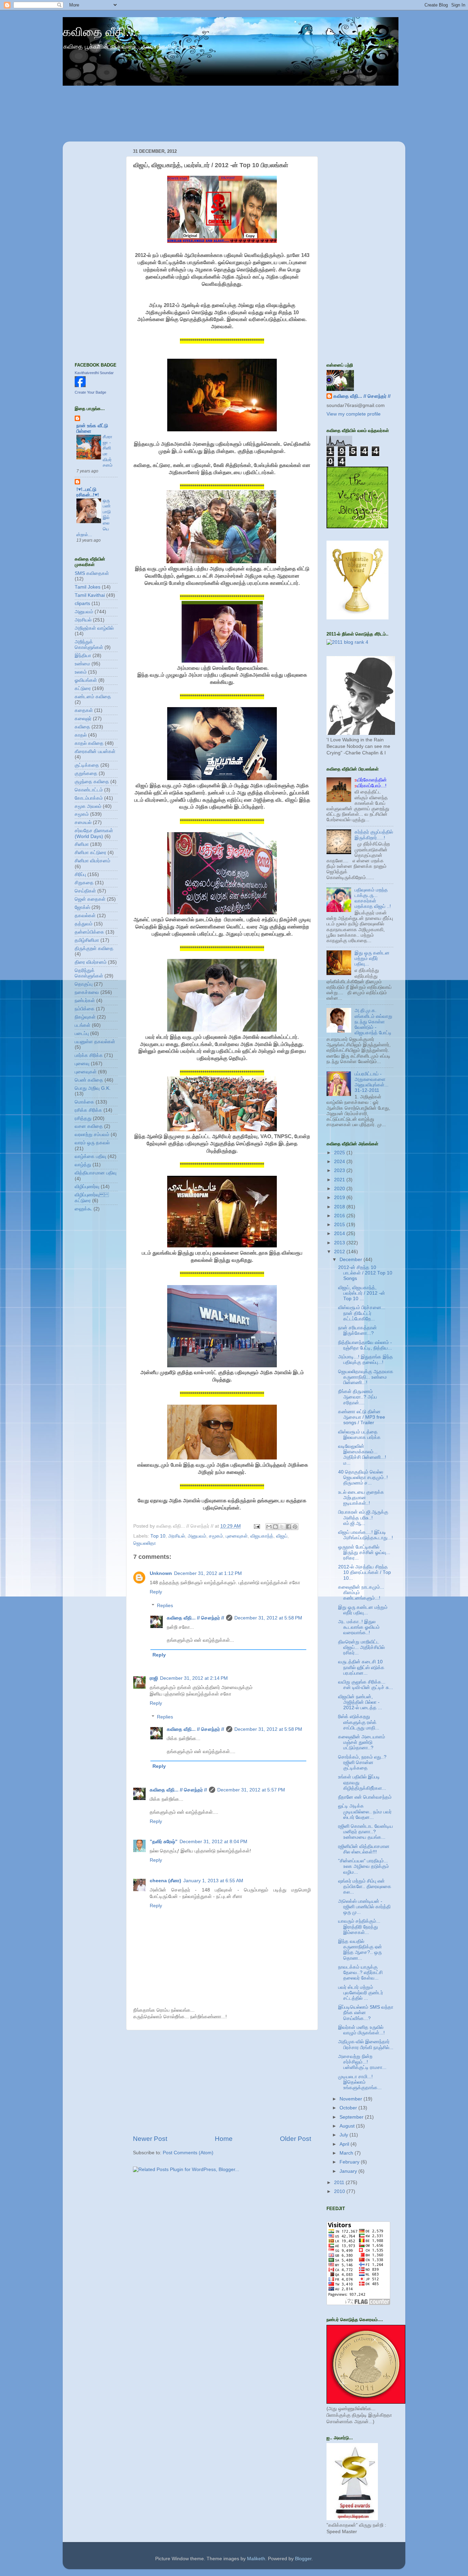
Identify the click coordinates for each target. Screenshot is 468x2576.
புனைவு (82, 1064)
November (352, 2099)
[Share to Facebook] (288, 1527)
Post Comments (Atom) (188, 2153)
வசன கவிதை (89, 1126)
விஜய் (282, 1536)
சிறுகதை (84, 883)
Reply (156, 1592)
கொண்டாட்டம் (89, 790)
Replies (165, 1606)
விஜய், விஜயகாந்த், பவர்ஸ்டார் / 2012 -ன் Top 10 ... (362, 1293)
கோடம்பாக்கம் (89, 798)
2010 (340, 2191)
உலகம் (81, 672)
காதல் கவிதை (89, 743)
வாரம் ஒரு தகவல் (92, 1143)
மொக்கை (84, 1102)
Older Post (295, 2139)
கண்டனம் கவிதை (93, 697)
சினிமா (82, 844)
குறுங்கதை (86, 773)
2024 (340, 1162)
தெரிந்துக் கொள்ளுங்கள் (89, 973)
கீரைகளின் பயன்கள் (95, 751)
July (344, 2135)
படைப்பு (82, 1033)
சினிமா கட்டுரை (90, 853)
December (352, 1260)
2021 (340, 1180)
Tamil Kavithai (90, 595)
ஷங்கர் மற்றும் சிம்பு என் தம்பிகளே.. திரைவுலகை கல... (365, 1887)
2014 (340, 1234)
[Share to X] (282, 1527)
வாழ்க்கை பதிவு (90, 1156)
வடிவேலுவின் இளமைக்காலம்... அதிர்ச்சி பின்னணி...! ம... (362, 1455)
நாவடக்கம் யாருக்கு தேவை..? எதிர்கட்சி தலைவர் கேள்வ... (360, 1973)
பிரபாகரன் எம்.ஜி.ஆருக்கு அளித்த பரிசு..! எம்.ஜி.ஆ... (363, 1518)
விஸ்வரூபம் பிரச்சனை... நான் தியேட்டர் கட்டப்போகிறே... (362, 1313)
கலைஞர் (83, 719)
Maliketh (256, 2559)
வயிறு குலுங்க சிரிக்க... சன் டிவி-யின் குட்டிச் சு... (366, 1685)
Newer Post (150, 2139)
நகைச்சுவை (87, 992)
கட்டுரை (83, 688)
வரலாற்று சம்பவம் (92, 1135)
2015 (340, 1225)
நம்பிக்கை (85, 1009)
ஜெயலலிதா (145, 1543)
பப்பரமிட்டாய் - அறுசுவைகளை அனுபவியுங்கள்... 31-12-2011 (372, 1082)
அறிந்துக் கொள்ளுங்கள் (89, 645)
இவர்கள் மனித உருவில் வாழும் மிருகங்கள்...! (361, 2030)
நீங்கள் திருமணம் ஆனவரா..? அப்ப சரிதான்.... (358, 1397)
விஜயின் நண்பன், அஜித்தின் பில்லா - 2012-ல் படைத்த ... (360, 1702)
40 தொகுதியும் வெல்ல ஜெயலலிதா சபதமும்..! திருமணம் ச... (363, 1477)
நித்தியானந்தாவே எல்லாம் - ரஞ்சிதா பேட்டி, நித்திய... (365, 1345)
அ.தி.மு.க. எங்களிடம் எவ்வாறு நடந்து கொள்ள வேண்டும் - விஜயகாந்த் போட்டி (373, 1022)
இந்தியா (83, 656)
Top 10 (158, 1536)
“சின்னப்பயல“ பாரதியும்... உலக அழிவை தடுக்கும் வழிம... (364, 1866)
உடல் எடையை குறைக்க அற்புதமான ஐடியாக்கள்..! (361, 1498)
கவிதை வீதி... (99, 32)
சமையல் (83, 822)
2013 (340, 1243)
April (345, 2144)
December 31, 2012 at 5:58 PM (268, 1618)
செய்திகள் (85, 891)
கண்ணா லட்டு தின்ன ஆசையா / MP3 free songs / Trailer (362, 1417)
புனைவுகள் (237, 1536)
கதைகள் (84, 710)
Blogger (303, 2559)
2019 (340, 1198)
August (348, 2126)
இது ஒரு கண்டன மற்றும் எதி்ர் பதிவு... (372, 958)
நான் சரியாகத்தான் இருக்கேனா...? (358, 1330)
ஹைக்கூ (83, 1209)
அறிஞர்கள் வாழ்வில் (94, 628)
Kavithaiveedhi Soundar (94, 373)
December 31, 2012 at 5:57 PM (251, 1790)
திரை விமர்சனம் (91, 962)
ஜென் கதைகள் (90, 899)
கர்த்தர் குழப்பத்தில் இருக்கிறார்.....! (374, 835)
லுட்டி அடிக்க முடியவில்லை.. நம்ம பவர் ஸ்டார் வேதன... (365, 1811)
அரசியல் (177, 1536)
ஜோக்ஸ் (82, 907)
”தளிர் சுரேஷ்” (164, 1842)
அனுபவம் (197, 1536)
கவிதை (82, 727)
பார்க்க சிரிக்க (89, 1055)
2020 (340, 1189)
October (349, 2108)
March (347, 2153)
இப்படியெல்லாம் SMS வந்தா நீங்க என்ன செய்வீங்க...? (366, 2013)
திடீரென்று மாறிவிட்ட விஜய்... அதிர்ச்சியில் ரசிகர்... (361, 1647)
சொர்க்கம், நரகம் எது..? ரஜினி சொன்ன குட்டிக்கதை (362, 1762)
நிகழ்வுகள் (85, 1017)
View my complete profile (354, 414)
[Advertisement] (222, 2082)
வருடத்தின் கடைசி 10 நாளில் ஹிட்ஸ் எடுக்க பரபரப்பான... (361, 1667)
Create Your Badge (90, 392)
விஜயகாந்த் (262, 1536)
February (350, 2162)
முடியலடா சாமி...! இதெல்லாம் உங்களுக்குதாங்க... (360, 2082)
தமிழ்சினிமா (87, 940)
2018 (340, 1207)
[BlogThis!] (275, 1527)
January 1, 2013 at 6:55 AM (213, 1881)
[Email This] (269, 1527)
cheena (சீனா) (165, 1881)
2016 (340, 1216)
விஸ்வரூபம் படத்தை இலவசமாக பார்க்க (359, 1435)
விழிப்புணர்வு (87, 1187)
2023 (340, 1170)
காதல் (81, 735)
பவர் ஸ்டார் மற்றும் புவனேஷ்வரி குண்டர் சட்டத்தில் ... (361, 1993)
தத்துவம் (84, 924)
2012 (340, 1252)
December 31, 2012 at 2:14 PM (194, 1678)
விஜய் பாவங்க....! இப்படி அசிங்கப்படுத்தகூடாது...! (366, 1535)
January (349, 2171)
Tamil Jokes (88, 587)
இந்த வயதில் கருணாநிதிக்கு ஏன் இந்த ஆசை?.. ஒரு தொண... (360, 1950)
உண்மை (82, 664)
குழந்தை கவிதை (92, 782)
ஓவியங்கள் (86, 680)
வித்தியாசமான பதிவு (96, 1173)
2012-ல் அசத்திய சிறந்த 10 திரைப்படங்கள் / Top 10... (365, 1572)
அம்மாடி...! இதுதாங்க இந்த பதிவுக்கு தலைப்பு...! (366, 1360)
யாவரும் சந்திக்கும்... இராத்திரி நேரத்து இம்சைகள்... (359, 1927)
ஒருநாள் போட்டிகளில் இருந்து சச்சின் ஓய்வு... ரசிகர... (364, 1552)
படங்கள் (83, 1025)
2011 (340, 2183)
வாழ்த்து (83, 1165)
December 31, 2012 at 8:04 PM (213, 1842)
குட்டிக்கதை (87, 765)
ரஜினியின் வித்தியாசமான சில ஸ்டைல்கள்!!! (364, 1849)
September (352, 2117)
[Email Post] (256, 1526)
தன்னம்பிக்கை (89, 932)
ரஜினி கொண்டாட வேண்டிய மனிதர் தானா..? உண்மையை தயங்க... (366, 1832)
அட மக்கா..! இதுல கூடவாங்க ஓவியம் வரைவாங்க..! (359, 1627)
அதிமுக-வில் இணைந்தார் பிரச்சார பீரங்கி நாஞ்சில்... (366, 2044)
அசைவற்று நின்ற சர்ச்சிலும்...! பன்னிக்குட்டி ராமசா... (362, 2062)
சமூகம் (216, 1536)
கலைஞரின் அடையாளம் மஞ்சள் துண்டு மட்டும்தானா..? (362, 1742)
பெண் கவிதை (89, 1080)
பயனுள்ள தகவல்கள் (95, 1042)
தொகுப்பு (84, 984)
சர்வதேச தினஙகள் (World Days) (94, 833)
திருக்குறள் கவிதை (94, 948)
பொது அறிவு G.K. (93, 1088)
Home (224, 2139)
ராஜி (154, 1678)
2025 (340, 1153)
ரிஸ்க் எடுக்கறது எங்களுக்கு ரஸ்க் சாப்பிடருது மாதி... (359, 1722)
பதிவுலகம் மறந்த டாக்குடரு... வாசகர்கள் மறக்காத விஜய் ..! (373, 898)
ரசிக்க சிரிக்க (88, 1110)
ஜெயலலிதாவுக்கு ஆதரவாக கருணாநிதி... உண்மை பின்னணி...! (366, 1377)
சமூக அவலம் (88, 806)
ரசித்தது (83, 1118)
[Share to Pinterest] (295, 1527)
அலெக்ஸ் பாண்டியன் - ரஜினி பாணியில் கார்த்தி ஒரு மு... (364, 1907)
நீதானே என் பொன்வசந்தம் (365, 1797)
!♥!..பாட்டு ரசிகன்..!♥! (88, 492)
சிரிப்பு (80, 874)
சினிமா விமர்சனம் (93, 861)
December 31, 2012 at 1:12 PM (208, 1573)
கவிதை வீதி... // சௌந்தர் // (195, 1618)
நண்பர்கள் (85, 1001)
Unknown (161, 1573)
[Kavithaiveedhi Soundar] (80, 386)
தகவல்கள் (85, 916)
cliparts (82, 603)
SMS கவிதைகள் (92, 573)
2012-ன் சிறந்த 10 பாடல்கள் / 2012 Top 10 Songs (365, 1273)
